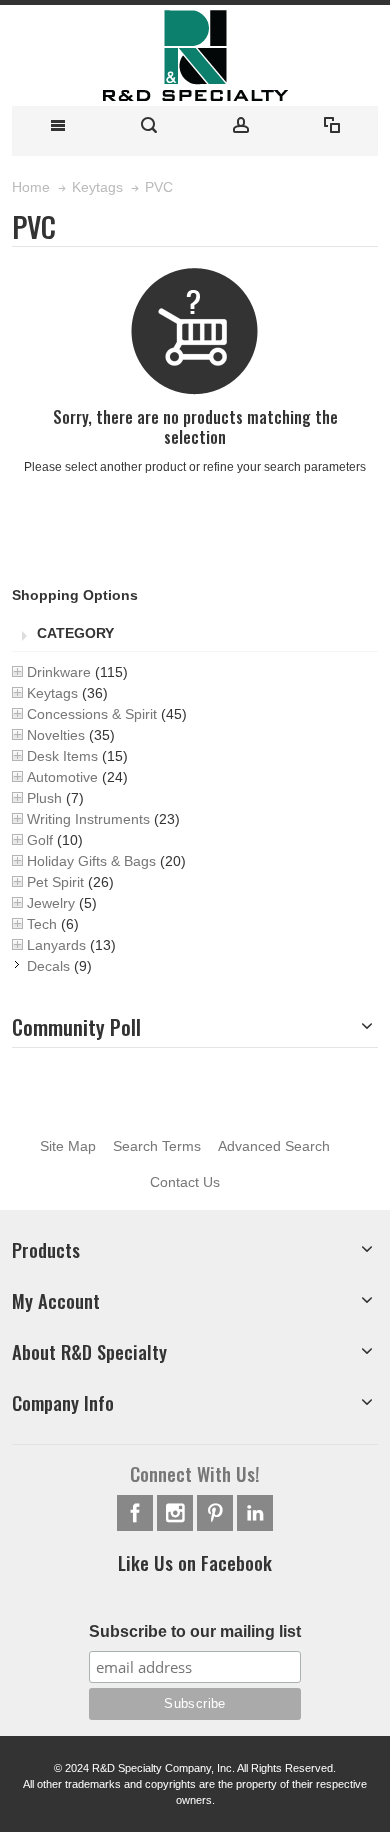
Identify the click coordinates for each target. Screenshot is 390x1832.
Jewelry (51, 903)
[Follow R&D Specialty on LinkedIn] (255, 1513)
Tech (42, 924)
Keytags (52, 693)
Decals (48, 966)
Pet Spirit (55, 882)
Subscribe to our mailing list (195, 1631)
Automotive (62, 777)
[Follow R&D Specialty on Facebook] (137, 1513)
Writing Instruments (88, 819)
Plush (44, 798)
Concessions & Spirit (92, 714)
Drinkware (59, 672)
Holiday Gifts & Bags (91, 861)
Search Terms (157, 1146)
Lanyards (56, 945)
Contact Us (185, 1182)
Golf (40, 840)
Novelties (56, 735)
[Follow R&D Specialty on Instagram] (177, 1513)
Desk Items (62, 756)
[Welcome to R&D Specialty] (195, 55)
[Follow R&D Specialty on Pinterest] (217, 1513)
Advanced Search (274, 1146)
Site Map (68, 1146)
